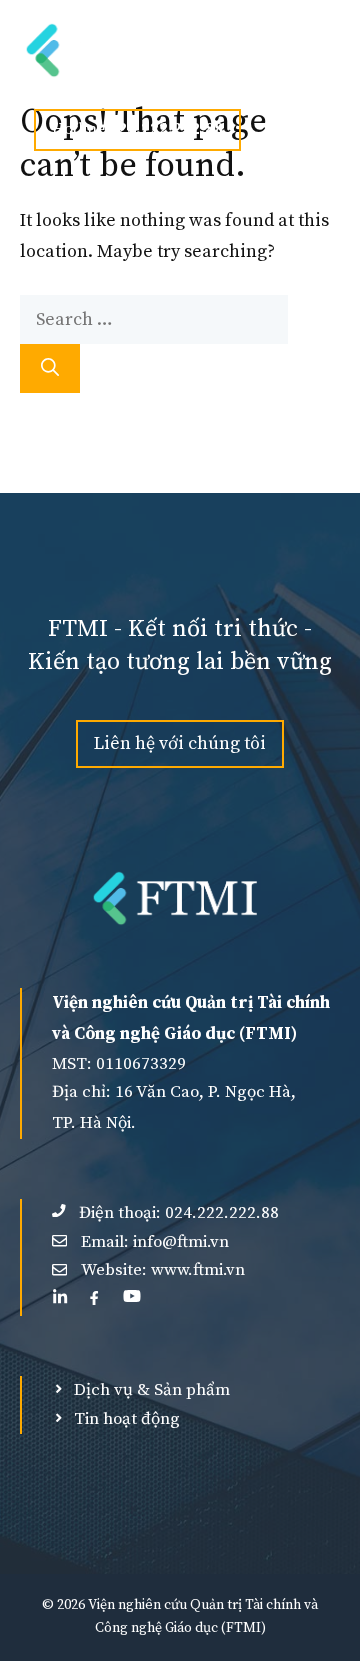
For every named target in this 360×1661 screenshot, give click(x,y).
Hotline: (137, 129)
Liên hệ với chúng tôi (180, 743)
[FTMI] (113, 50)
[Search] (50, 368)
